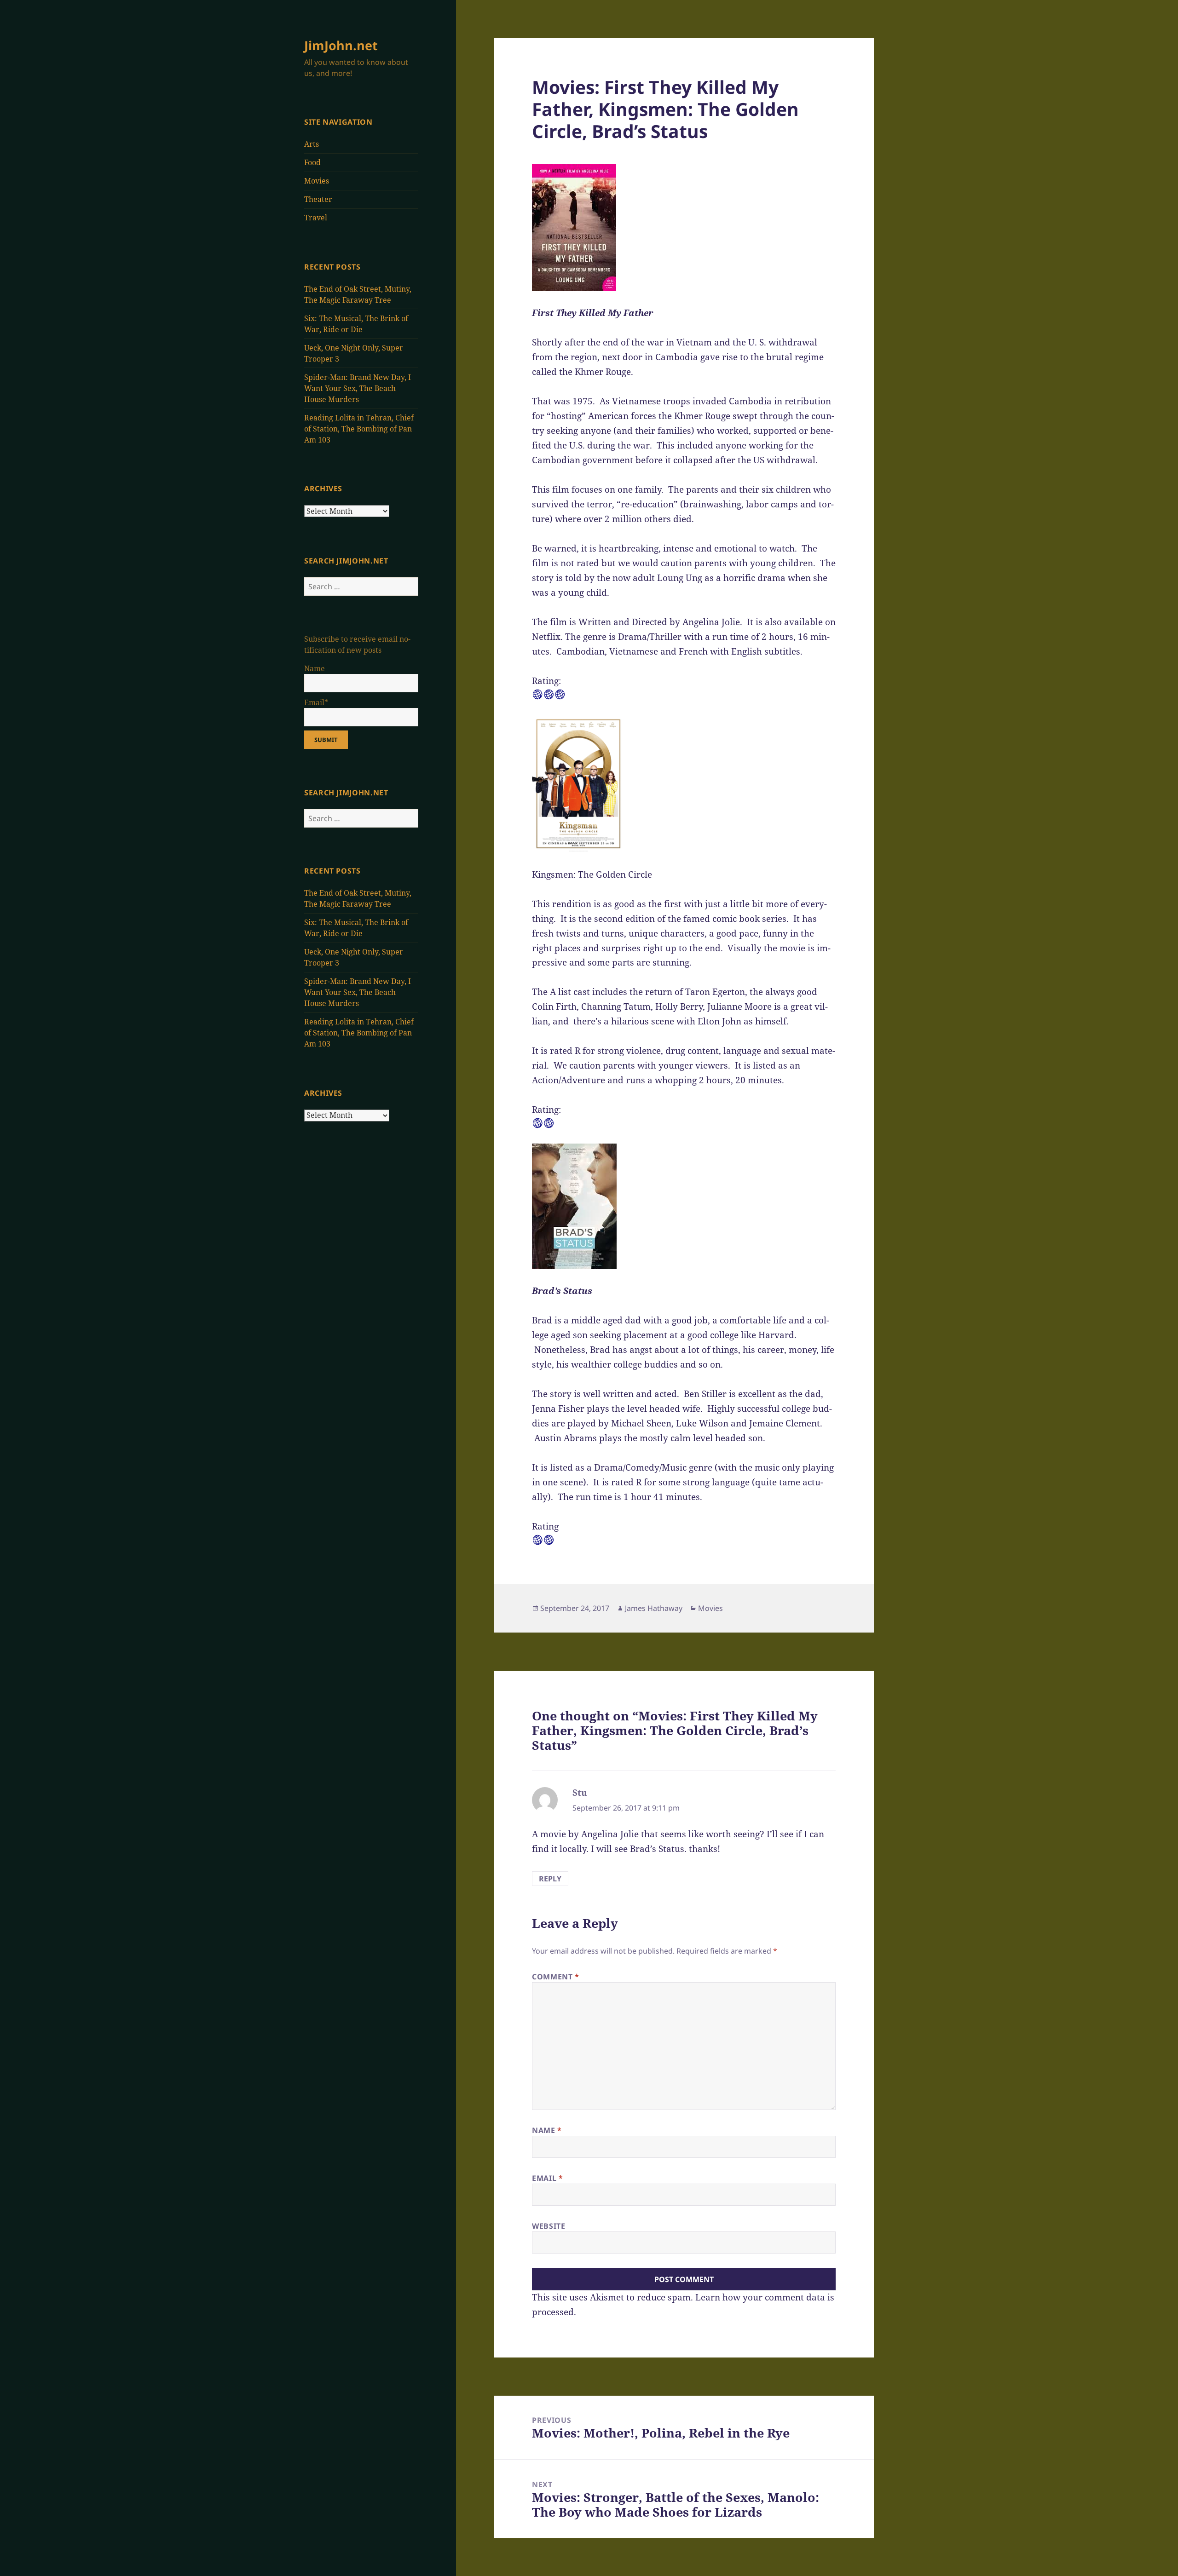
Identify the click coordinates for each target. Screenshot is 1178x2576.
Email (547, 2178)
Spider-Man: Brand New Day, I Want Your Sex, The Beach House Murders (358, 388)
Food (312, 162)
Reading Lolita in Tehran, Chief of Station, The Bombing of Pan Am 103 (359, 429)
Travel (316, 218)
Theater (318, 199)
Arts (312, 144)
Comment (556, 1977)
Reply (550, 1879)
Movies (317, 181)
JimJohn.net (341, 45)
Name (547, 2130)
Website (549, 2226)
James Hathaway (654, 1608)
